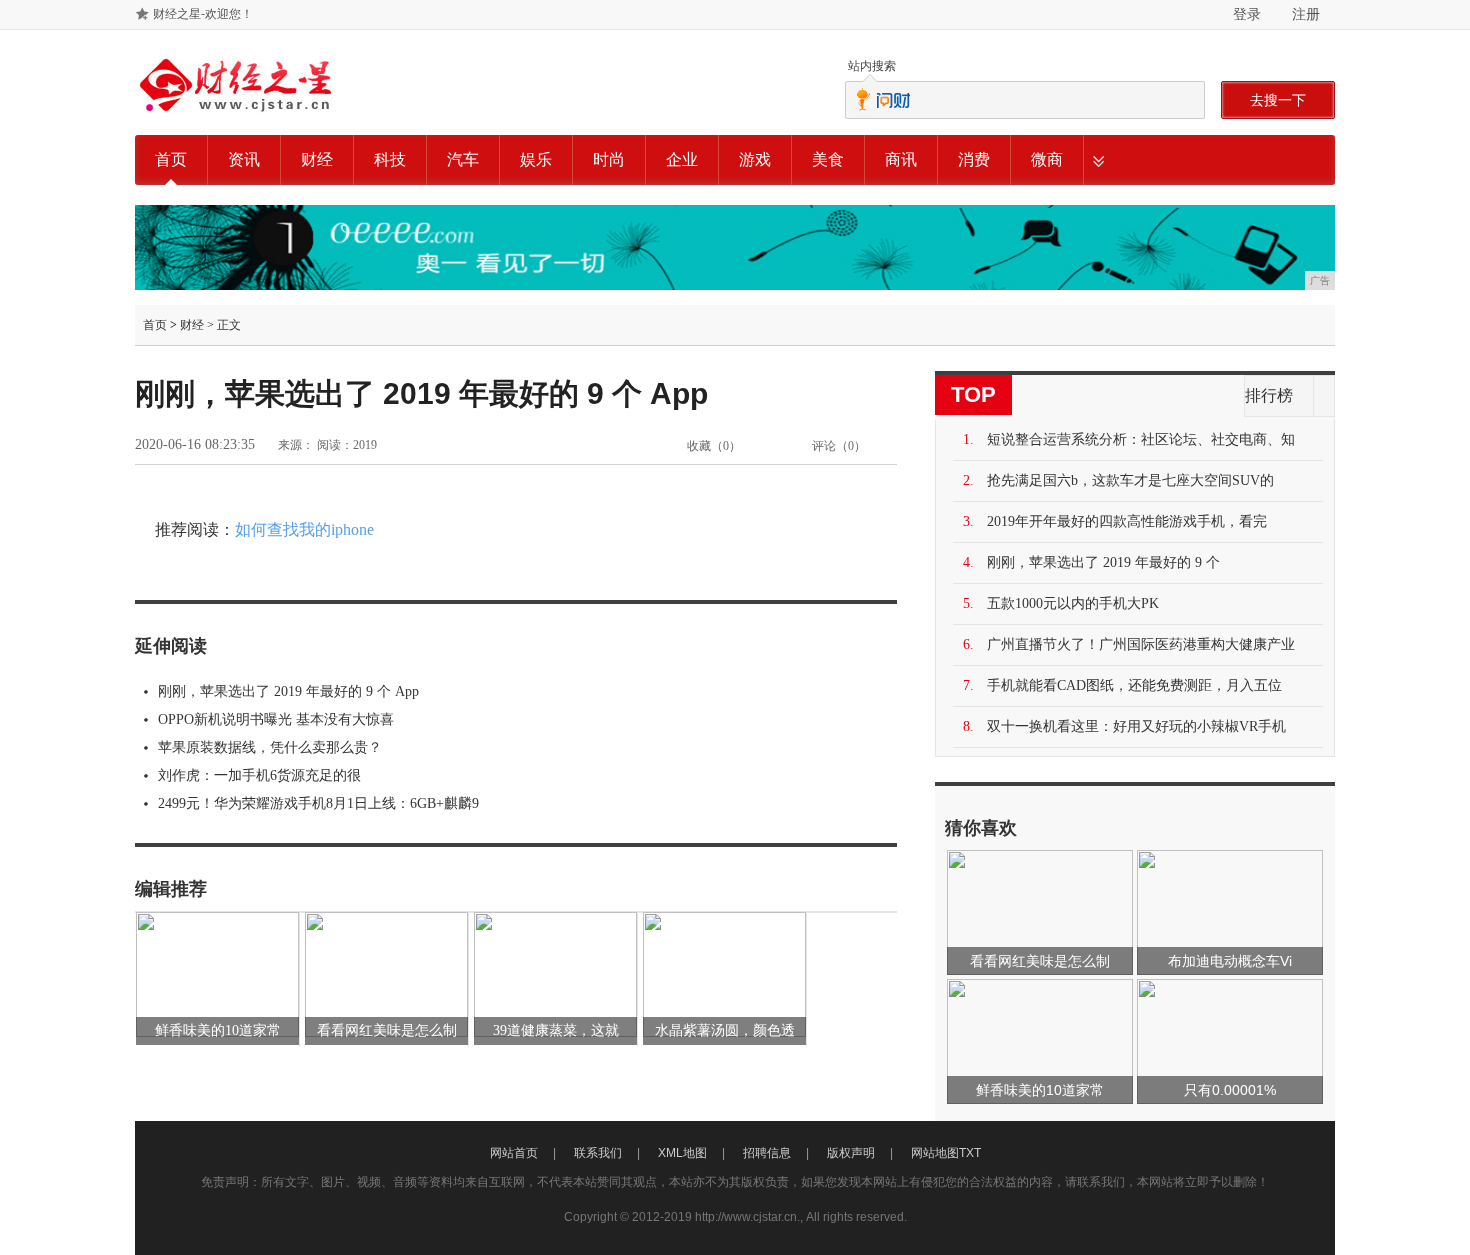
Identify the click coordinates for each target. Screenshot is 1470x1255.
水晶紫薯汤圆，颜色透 (725, 1030)
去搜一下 (1278, 100)
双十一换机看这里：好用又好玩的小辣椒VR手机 (1136, 726)
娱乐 (536, 159)
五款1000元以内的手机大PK (1073, 603)
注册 (1306, 14)
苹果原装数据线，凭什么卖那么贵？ (270, 747)
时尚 (609, 159)
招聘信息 (767, 1153)
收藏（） (714, 446)
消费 (974, 159)
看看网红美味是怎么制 (387, 1030)
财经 (317, 159)
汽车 (463, 159)
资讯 (244, 159)
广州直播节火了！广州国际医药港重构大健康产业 (1141, 644)
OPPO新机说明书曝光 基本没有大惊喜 (276, 719)
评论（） (839, 446)
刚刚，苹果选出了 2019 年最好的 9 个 (1103, 562)
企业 (682, 159)
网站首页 (514, 1153)
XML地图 (682, 1153)
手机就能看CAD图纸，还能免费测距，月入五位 (1134, 685)
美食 (828, 159)
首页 (171, 159)
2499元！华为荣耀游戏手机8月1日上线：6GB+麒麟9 (318, 803)
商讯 (901, 159)
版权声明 (851, 1153)
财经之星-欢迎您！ (203, 14)
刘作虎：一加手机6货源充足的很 (259, 775)
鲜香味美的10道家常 (218, 1030)
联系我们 (598, 1153)
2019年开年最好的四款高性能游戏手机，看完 (1127, 521)
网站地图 (935, 1153)
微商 (1047, 159)
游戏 (755, 159)
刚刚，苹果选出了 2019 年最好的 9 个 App (288, 691)
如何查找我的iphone (304, 529)
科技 (390, 159)
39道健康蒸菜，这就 (556, 1030)
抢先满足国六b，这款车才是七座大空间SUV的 (1130, 480)
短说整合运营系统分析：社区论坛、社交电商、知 (1141, 439)
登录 (1247, 14)
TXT (970, 1153)
